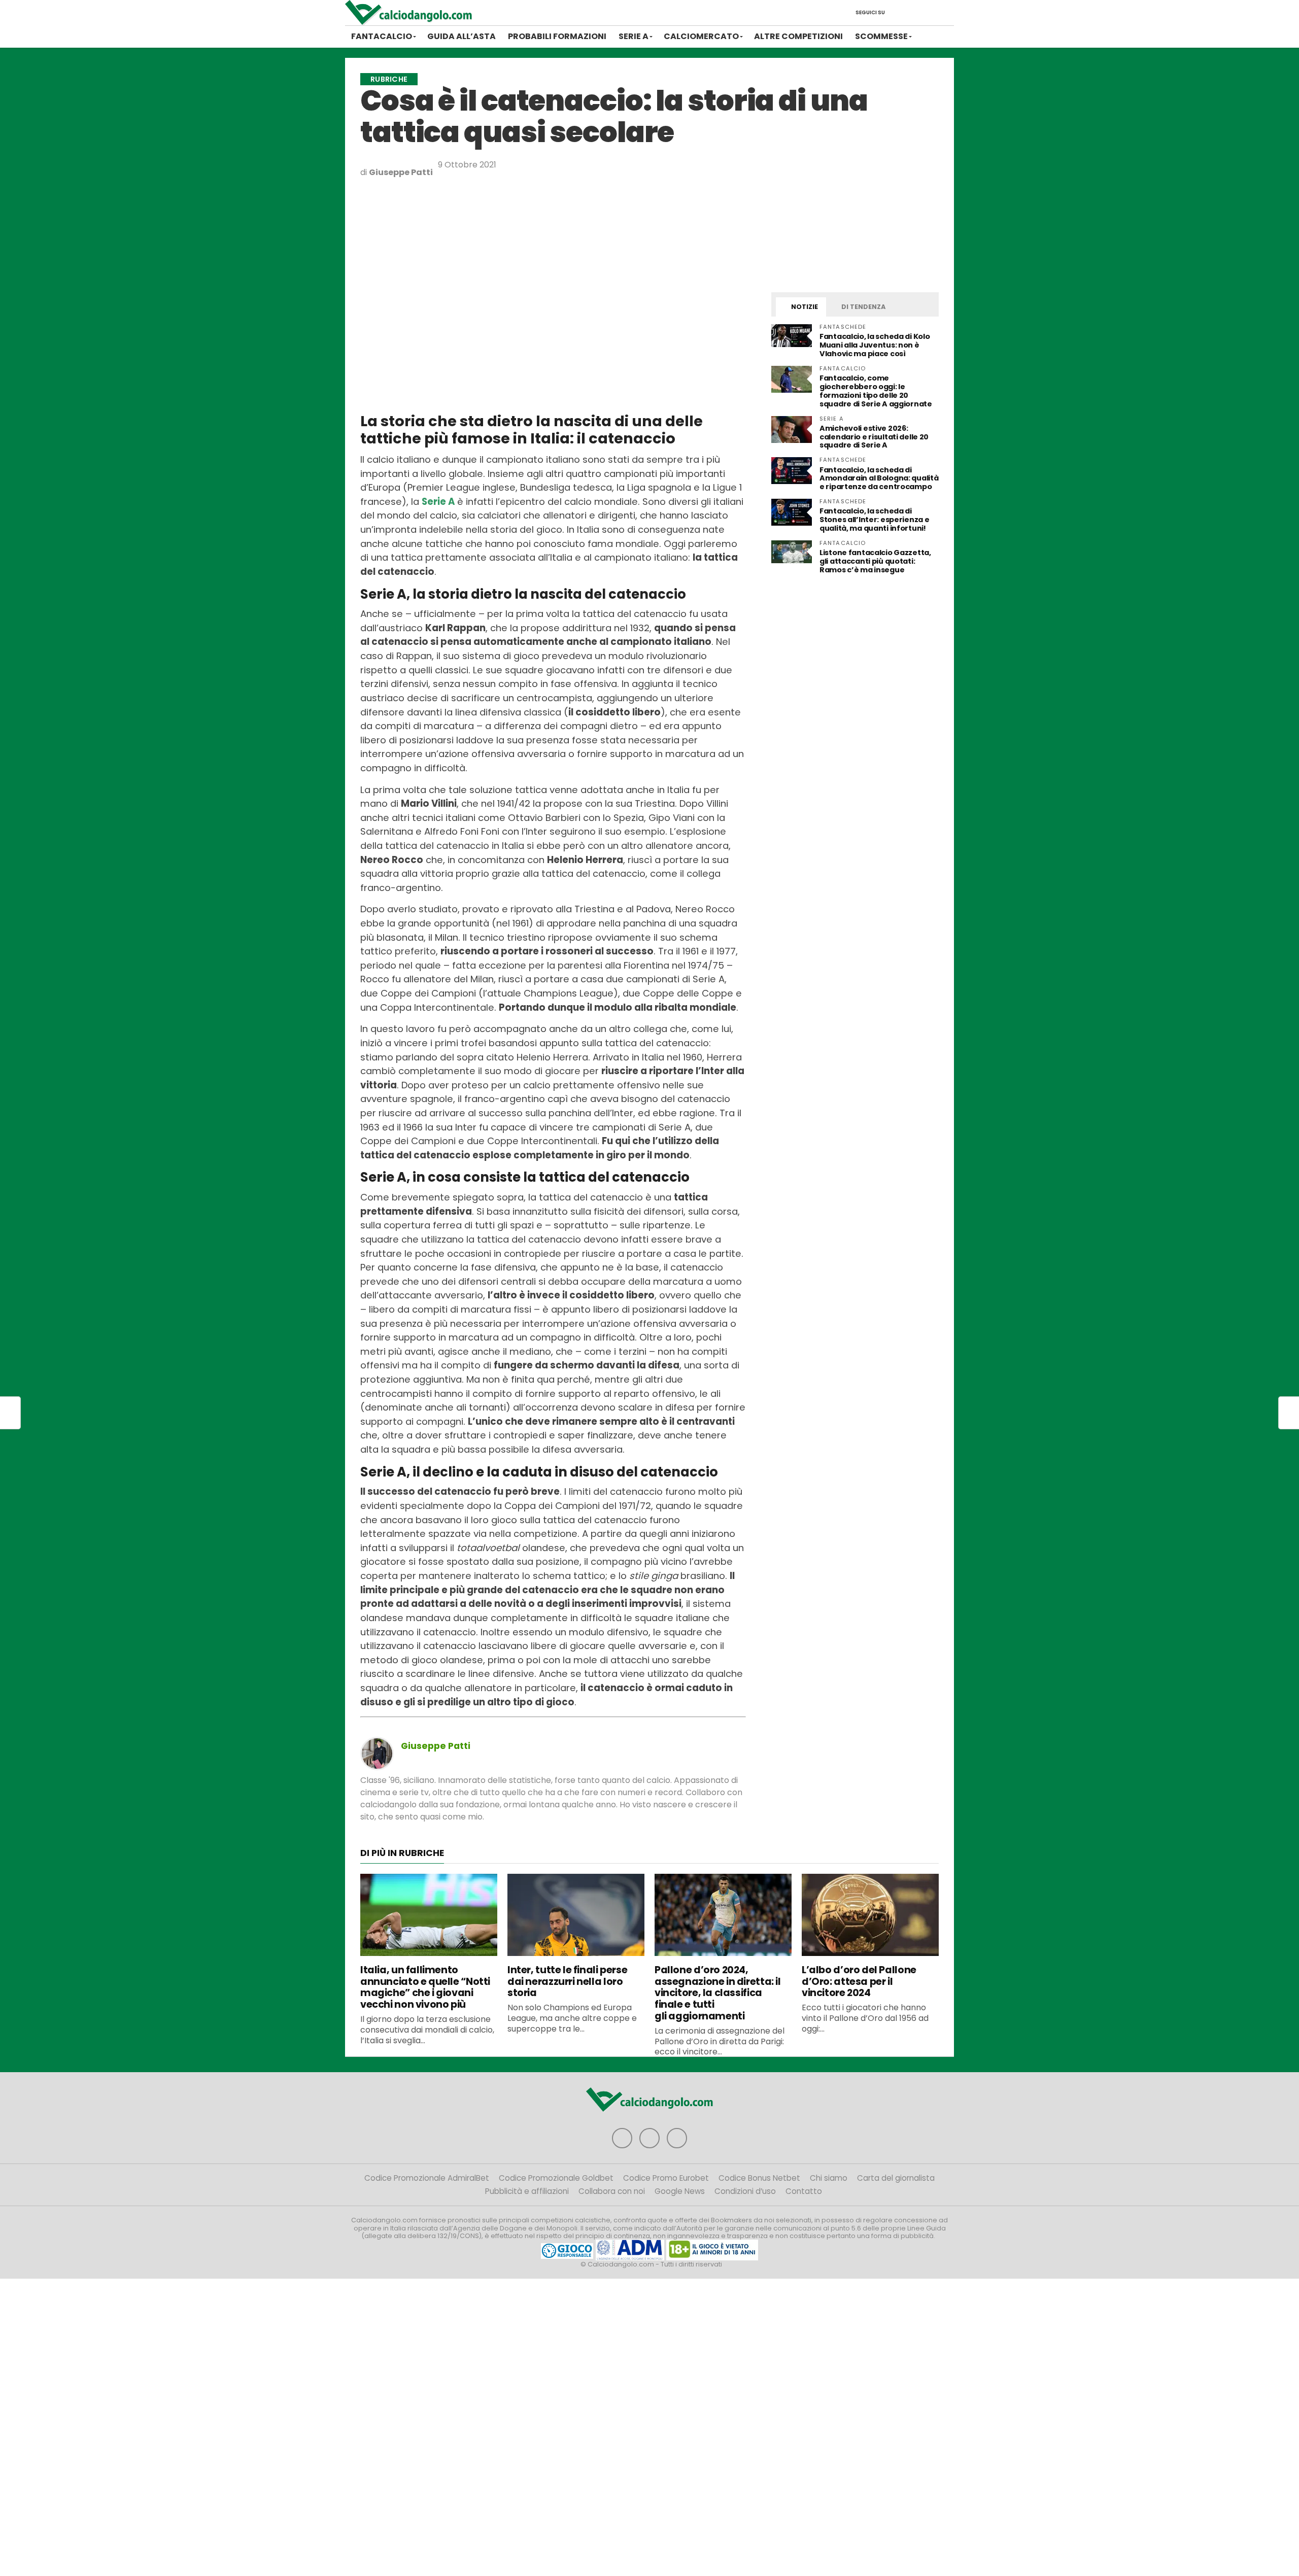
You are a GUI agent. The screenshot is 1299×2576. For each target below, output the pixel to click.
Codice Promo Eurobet (666, 2178)
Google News (680, 2191)
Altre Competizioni (798, 36)
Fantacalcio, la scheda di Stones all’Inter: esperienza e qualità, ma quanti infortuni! (874, 520)
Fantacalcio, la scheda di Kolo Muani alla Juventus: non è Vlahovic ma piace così (875, 345)
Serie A (634, 36)
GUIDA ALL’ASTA (462, 36)
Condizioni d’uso (745, 2191)
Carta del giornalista (896, 2178)
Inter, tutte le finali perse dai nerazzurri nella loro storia (567, 1982)
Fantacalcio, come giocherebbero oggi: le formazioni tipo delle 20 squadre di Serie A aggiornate (876, 391)
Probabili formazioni (557, 36)
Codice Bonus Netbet (759, 2178)
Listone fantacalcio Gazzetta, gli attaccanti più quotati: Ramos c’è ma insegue (875, 561)
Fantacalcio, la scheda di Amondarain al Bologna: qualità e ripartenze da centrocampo (879, 478)
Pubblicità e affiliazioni (527, 2191)
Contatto (804, 2191)
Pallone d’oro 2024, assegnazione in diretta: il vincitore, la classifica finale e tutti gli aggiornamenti (718, 1993)
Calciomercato (701, 36)
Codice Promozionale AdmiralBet (427, 2178)
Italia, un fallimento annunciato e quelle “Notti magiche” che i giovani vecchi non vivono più (425, 1987)
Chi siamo (829, 2178)
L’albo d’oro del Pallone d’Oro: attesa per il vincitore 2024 (859, 1982)
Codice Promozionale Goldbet (556, 2178)
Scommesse (881, 36)
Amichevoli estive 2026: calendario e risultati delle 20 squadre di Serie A (874, 437)
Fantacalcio (382, 36)
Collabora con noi (612, 2191)
